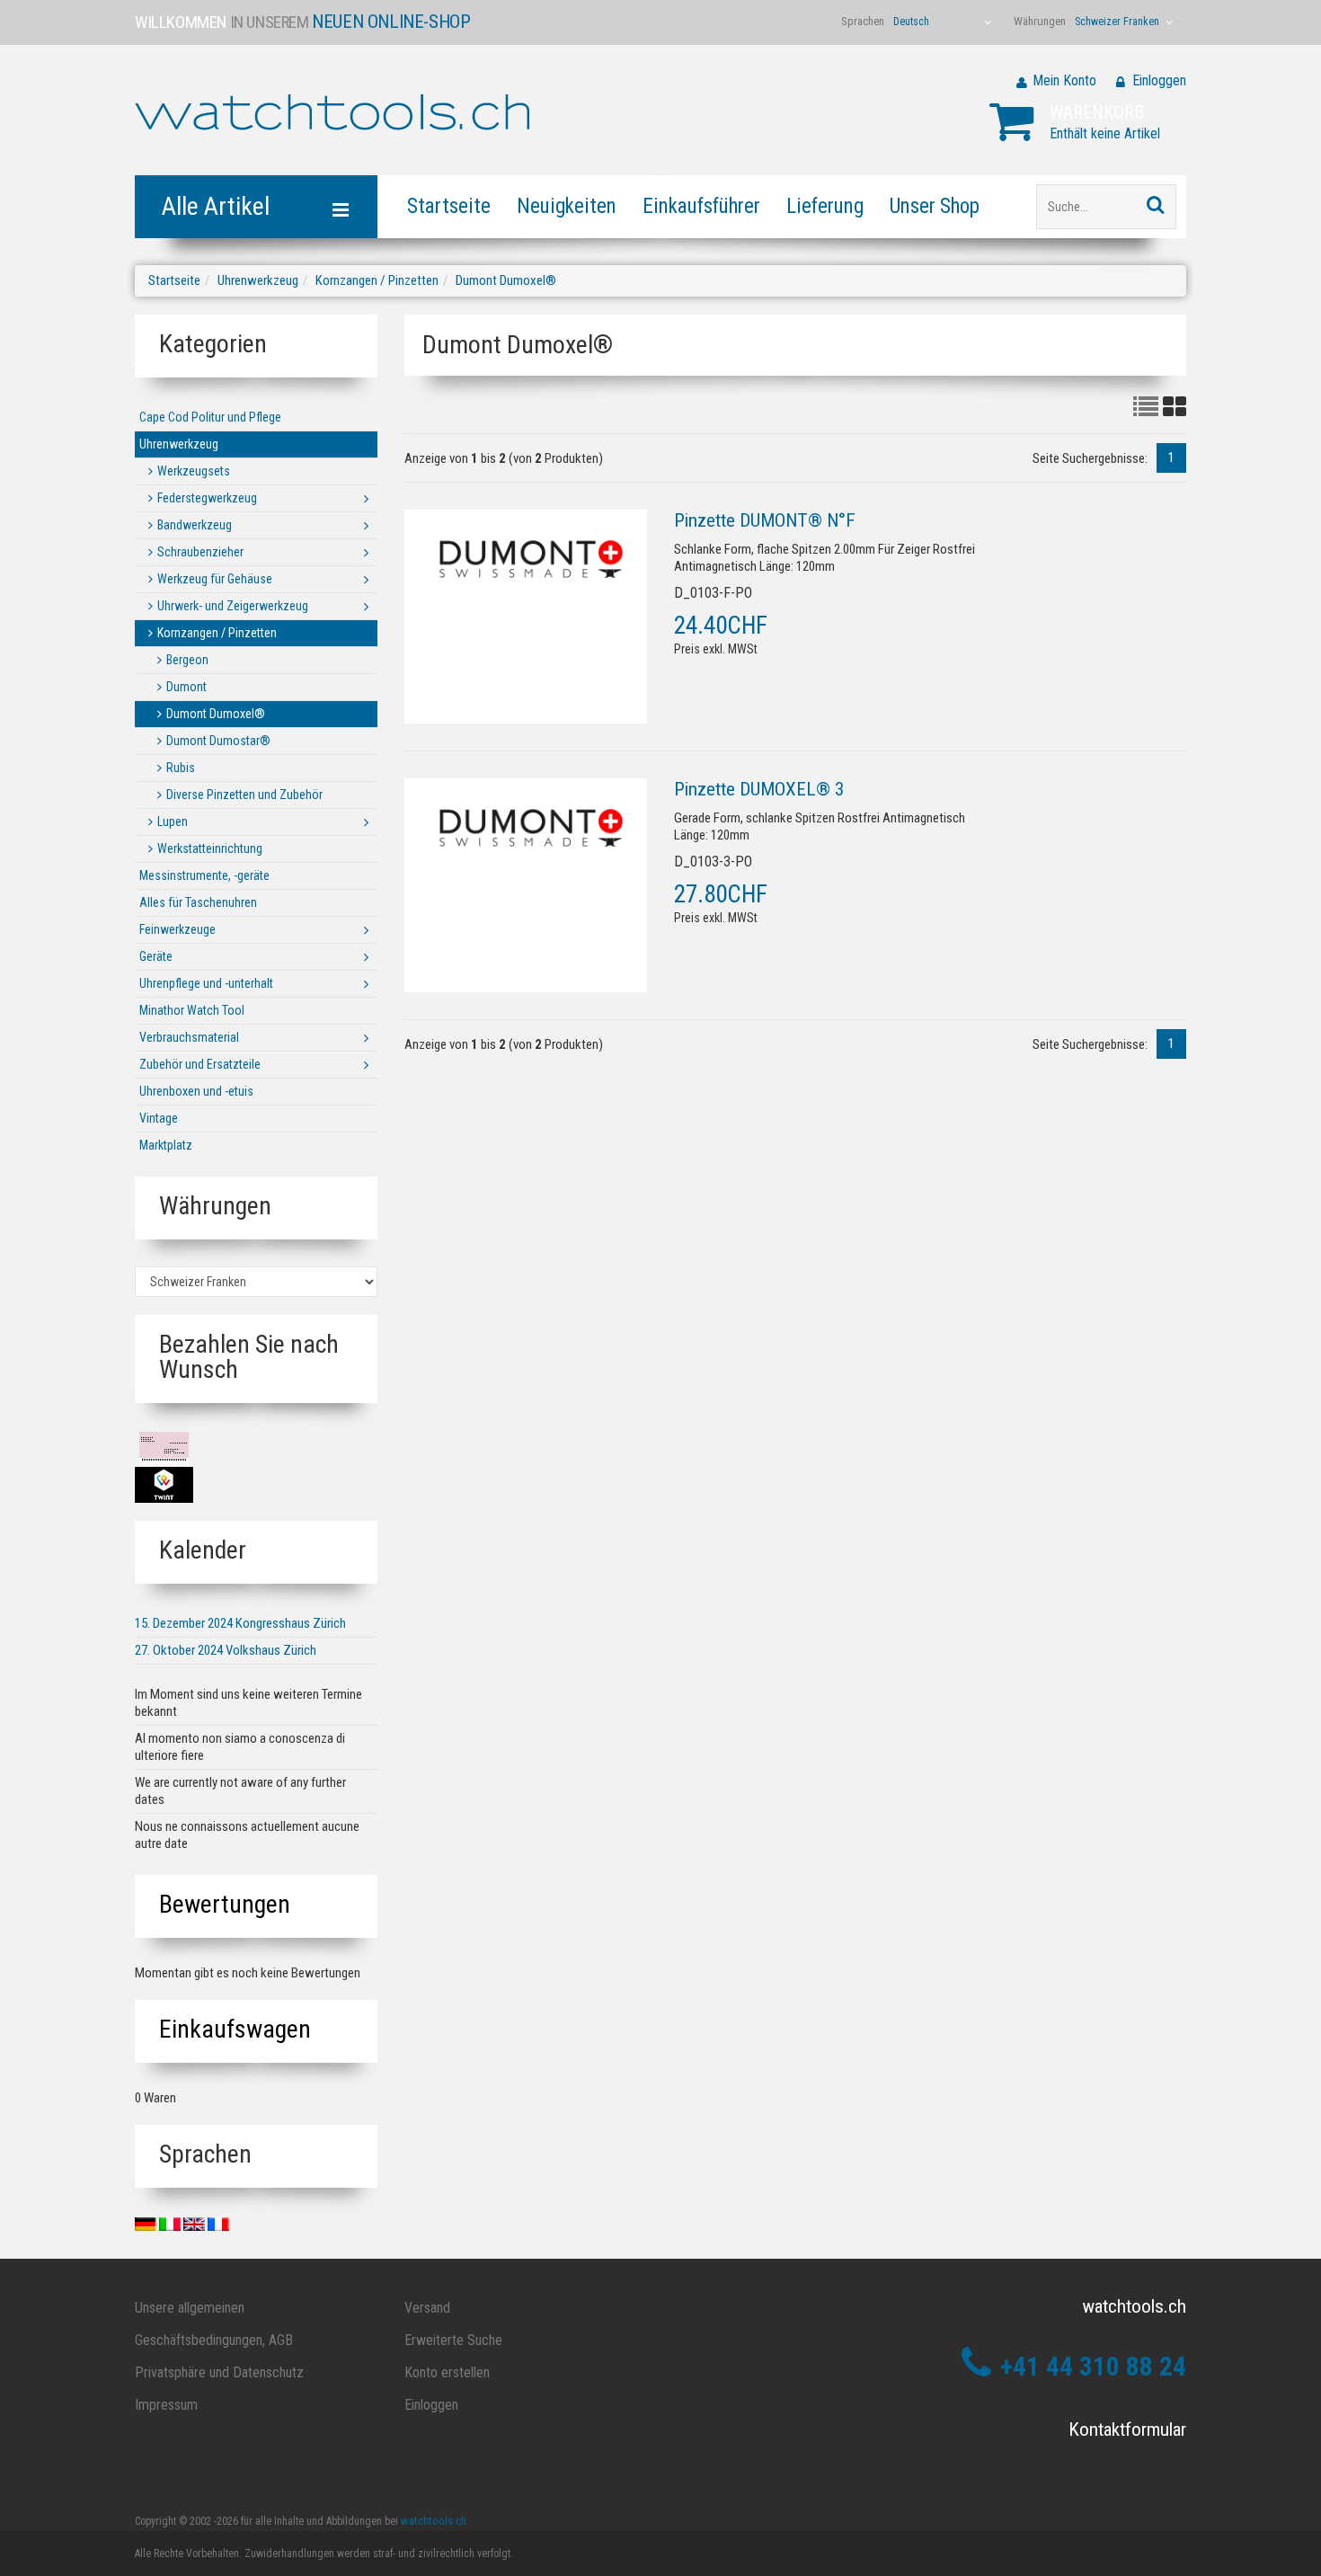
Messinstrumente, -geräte (204, 875)
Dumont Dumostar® (218, 741)
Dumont (186, 687)
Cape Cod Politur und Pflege (210, 417)
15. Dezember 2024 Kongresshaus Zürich (240, 1623)
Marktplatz (166, 1145)
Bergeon (187, 660)
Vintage (159, 1118)
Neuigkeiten (567, 206)
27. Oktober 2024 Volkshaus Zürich (226, 1650)
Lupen (173, 822)
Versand (427, 2308)
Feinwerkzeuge (177, 929)
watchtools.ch (434, 2521)
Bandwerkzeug (195, 525)
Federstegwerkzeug (207, 498)
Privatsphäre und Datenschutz (219, 2372)
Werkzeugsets (194, 471)
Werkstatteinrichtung (210, 848)
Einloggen (1159, 80)
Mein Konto (1064, 80)
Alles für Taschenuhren (198, 902)
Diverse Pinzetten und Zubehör (244, 795)
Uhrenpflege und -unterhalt (206, 983)
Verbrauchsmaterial (189, 1037)
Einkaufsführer (701, 206)
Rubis (181, 768)
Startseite (449, 206)
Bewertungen (225, 1904)
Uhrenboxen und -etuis (196, 1091)
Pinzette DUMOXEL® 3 (759, 789)
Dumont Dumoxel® (506, 280)
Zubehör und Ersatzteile (200, 1064)
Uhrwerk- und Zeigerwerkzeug (233, 606)
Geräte (156, 956)
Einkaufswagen (235, 2029)
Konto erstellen (447, 2372)
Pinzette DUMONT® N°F (765, 520)
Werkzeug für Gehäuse (215, 579)
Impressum (166, 2405)
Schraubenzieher (200, 552)
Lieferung (825, 206)
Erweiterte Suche (453, 2340)
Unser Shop (935, 206)
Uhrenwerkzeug (258, 280)
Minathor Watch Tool (192, 1010)
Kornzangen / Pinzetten (377, 280)
